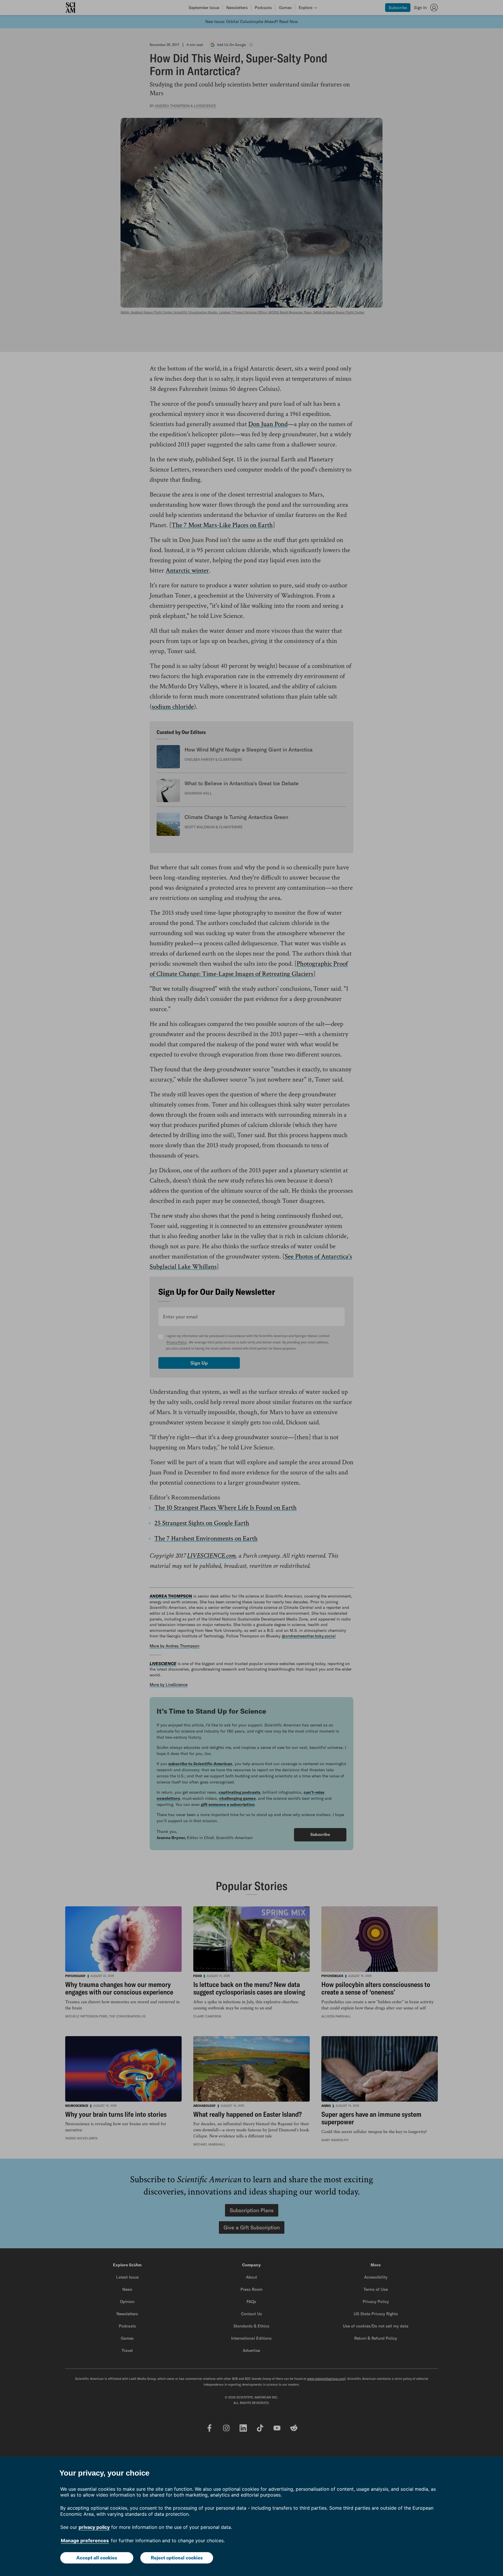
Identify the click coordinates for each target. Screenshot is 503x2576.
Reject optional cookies (177, 2558)
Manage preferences (85, 2540)
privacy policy (94, 2527)
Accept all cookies (97, 2558)
